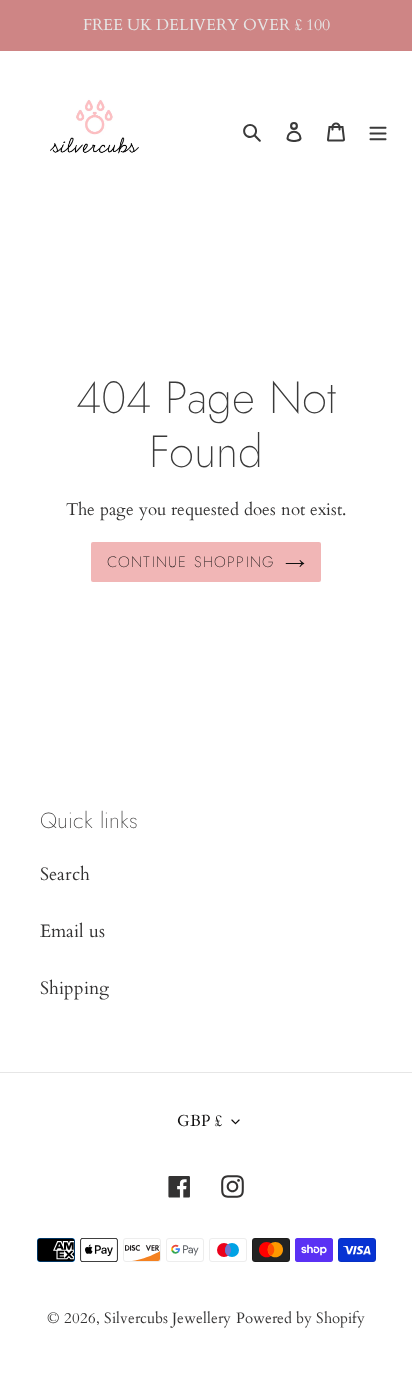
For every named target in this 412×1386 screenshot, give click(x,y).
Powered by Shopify (300, 1318)
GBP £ (199, 1121)
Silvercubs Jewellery (167, 1318)
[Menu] (378, 130)
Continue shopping (191, 562)
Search (65, 874)
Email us (72, 931)
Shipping (74, 988)
